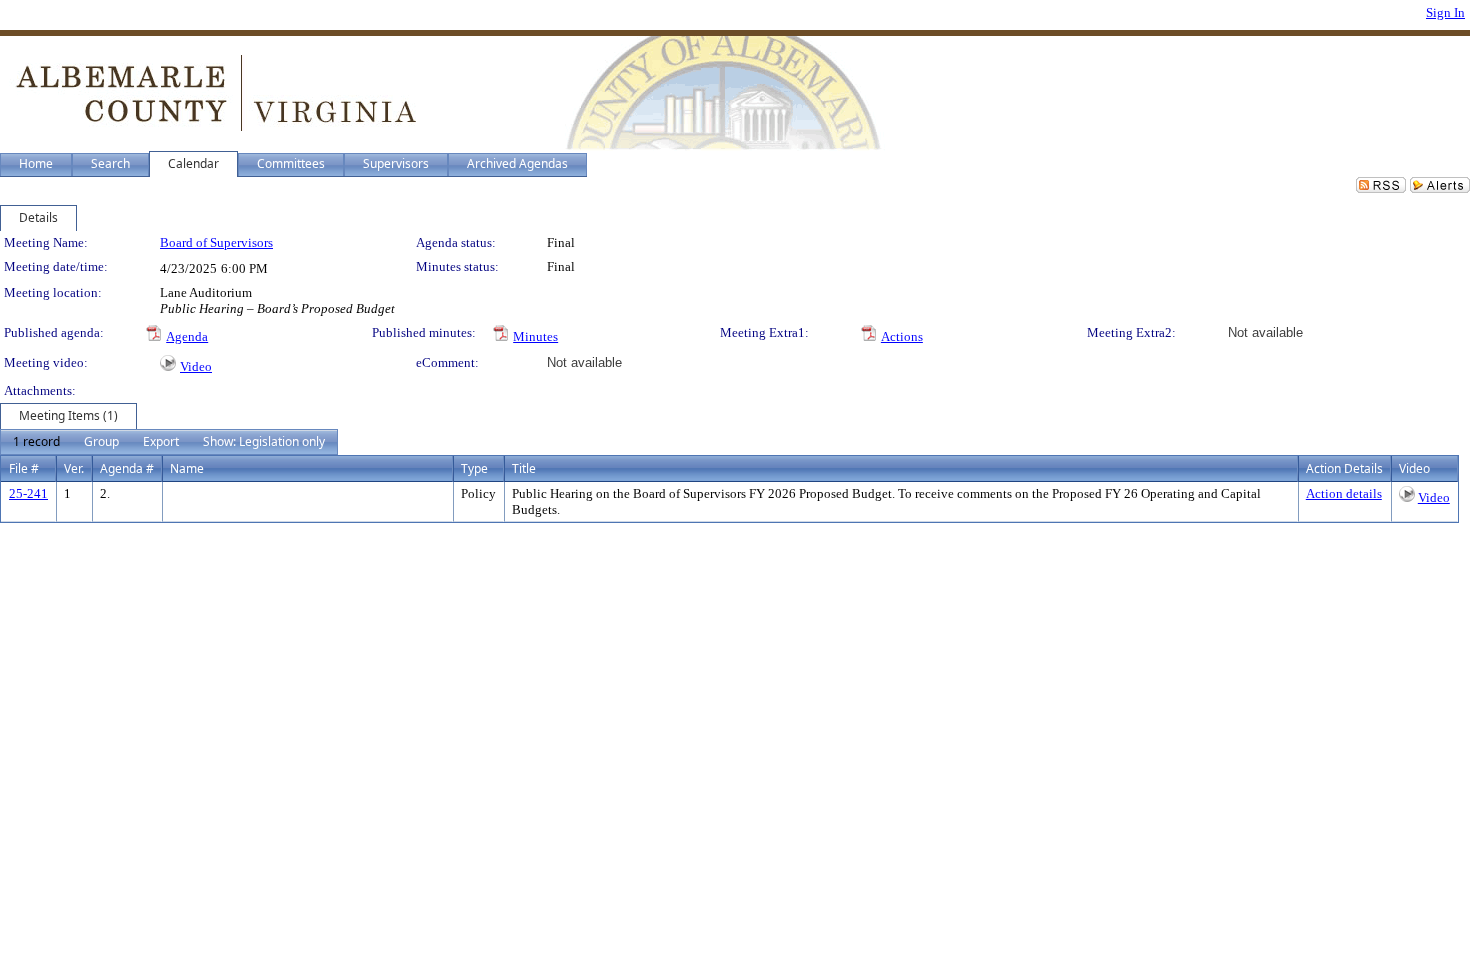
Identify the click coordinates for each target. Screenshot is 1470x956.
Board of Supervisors (216, 242)
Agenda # (127, 468)
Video (196, 366)
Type (474, 468)
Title (524, 468)
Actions (902, 336)
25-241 (28, 493)
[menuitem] (36, 442)
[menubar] (169, 442)
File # (24, 468)
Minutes (535, 336)
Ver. (74, 468)
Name (187, 468)
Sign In (1445, 12)
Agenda (187, 336)
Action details (1344, 493)
